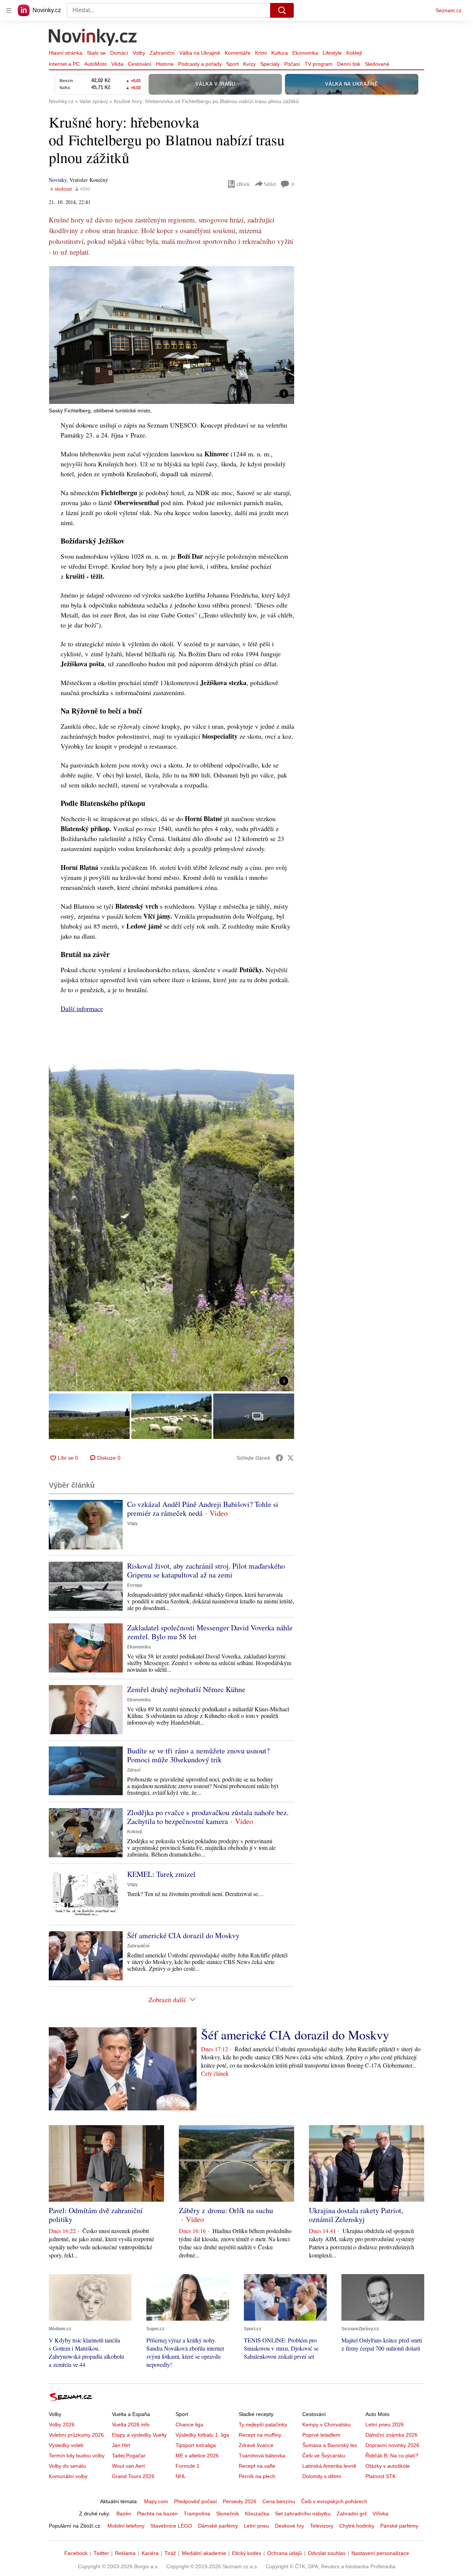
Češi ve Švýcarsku (324, 2456)
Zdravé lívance (256, 2445)
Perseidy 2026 (240, 2501)
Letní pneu (256, 2526)
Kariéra (150, 2553)
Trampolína (197, 2514)
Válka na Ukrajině (200, 53)
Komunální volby (68, 2476)
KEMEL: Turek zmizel (161, 1874)
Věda (117, 64)
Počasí (292, 64)
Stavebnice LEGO (171, 2526)
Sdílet (270, 184)
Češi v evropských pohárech (334, 2501)
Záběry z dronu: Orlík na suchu (226, 2210)
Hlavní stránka (66, 53)
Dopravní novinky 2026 (392, 2445)
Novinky (58, 180)
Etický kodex (247, 2553)
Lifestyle (332, 53)
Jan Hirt (121, 2445)
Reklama (125, 2553)
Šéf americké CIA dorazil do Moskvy (183, 1935)
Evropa (135, 1585)
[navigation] (9, 10)
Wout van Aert (128, 2466)
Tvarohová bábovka (262, 2456)
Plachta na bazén (157, 2514)
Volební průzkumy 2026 (76, 2435)
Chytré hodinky (357, 2526)
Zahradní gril (352, 2514)
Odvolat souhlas (327, 2553)
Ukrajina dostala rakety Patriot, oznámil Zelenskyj (356, 2215)
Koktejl (354, 53)
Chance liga (189, 2424)
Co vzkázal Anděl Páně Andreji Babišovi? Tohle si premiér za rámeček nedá (203, 1509)
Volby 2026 (62, 2424)
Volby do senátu (67, 2466)
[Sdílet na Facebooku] (279, 1458)
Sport (232, 64)
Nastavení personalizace (380, 2553)
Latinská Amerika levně (329, 2466)
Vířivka (380, 2514)
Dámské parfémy (218, 2526)
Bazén (124, 2514)
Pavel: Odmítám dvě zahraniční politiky (96, 2215)
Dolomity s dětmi (322, 2476)
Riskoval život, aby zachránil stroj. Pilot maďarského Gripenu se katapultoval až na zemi (206, 1570)
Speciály (270, 64)
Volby (139, 53)
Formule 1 (188, 2466)
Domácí (119, 53)
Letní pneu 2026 (385, 2424)
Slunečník (228, 2514)
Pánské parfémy (399, 2526)
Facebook (76, 2553)
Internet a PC (64, 64)
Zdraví (134, 1770)
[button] (171, 335)
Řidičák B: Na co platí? (392, 2456)
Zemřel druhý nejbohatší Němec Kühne (186, 1689)
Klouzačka (257, 2514)
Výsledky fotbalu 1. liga (202, 2435)
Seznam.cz (449, 10)
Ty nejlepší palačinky (263, 2424)
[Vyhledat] (282, 10)
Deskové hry (290, 2526)
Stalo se (96, 53)
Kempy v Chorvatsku (326, 2424)
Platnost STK (381, 2476)
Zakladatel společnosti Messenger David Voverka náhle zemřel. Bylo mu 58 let (210, 1632)
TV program (319, 64)
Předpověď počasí (195, 2501)
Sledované (377, 64)
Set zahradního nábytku (303, 2514)
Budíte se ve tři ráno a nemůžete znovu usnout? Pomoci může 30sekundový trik (198, 1755)
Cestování (140, 64)
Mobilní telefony (126, 2526)
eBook (243, 184)
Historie (165, 64)
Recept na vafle (257, 2466)
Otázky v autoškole (388, 2466)
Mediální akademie (204, 2553)
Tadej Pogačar (129, 2456)
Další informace (82, 1008)
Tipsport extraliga (196, 2445)
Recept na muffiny (260, 2435)
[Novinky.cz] (93, 38)
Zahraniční (162, 53)
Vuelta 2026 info (131, 2424)
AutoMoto (96, 64)
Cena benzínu (279, 2501)
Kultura (280, 53)
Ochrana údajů (285, 2553)
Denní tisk (349, 64)
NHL (181, 2476)
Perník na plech (257, 2476)
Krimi (261, 53)
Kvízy (249, 64)
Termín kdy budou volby (77, 2456)
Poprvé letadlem (321, 2435)
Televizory (322, 2526)
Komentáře (238, 53)
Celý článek (215, 2073)
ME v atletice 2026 (197, 2456)
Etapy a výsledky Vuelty (139, 2435)
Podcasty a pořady (200, 64)
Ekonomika (305, 53)
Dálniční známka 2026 (392, 2435)
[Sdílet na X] (290, 1458)
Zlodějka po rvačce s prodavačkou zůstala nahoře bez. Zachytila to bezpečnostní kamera (208, 1817)
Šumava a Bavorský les (330, 2445)
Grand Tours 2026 (133, 2476)
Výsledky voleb (66, 2445)
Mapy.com (156, 2501)
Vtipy (132, 1524)
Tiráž (170, 2553)
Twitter (101, 2553)
